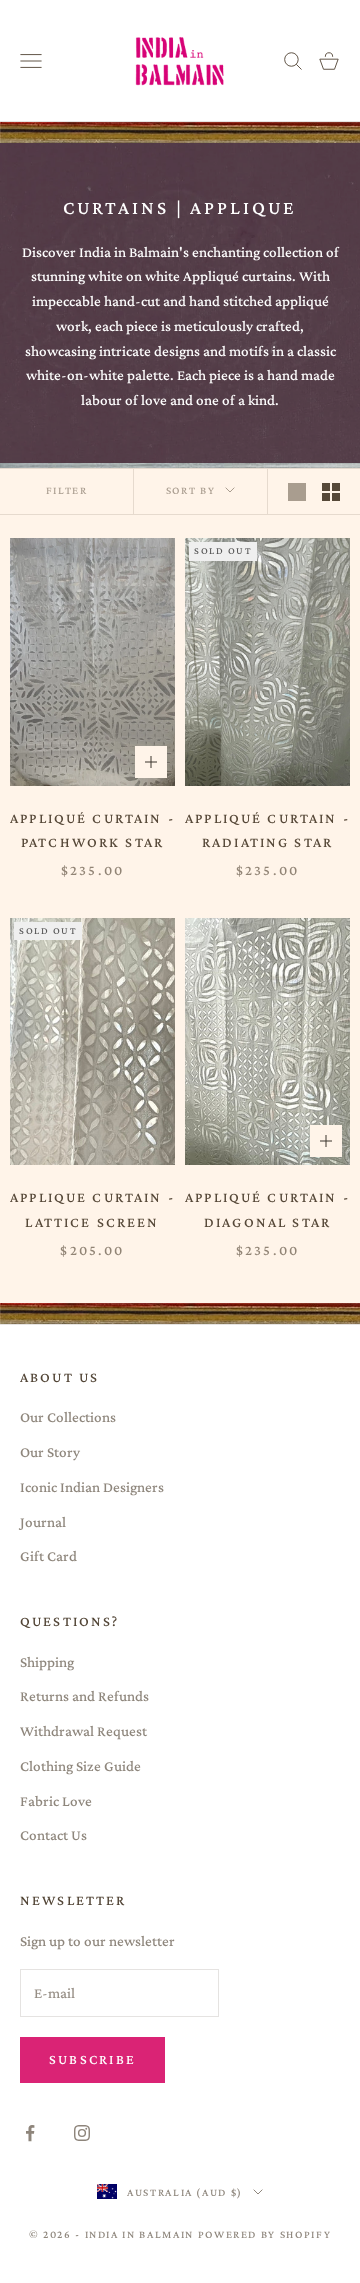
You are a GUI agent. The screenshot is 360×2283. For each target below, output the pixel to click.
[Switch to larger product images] (297, 492)
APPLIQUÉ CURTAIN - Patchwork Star (92, 830)
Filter (67, 490)
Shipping (47, 1662)
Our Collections (68, 1417)
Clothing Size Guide (80, 1766)
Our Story (50, 1452)
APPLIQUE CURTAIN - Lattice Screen (92, 1209)
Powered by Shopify (265, 2234)
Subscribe (92, 2059)
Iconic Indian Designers (92, 1487)
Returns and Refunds (84, 1696)
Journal (43, 1522)
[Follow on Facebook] (30, 2133)
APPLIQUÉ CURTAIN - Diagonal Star (267, 1209)
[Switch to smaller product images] (331, 492)
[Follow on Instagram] (82, 2133)
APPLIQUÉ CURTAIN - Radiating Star (267, 830)
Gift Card (48, 1556)
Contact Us (53, 1835)
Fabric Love (56, 1801)
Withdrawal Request (83, 1731)
